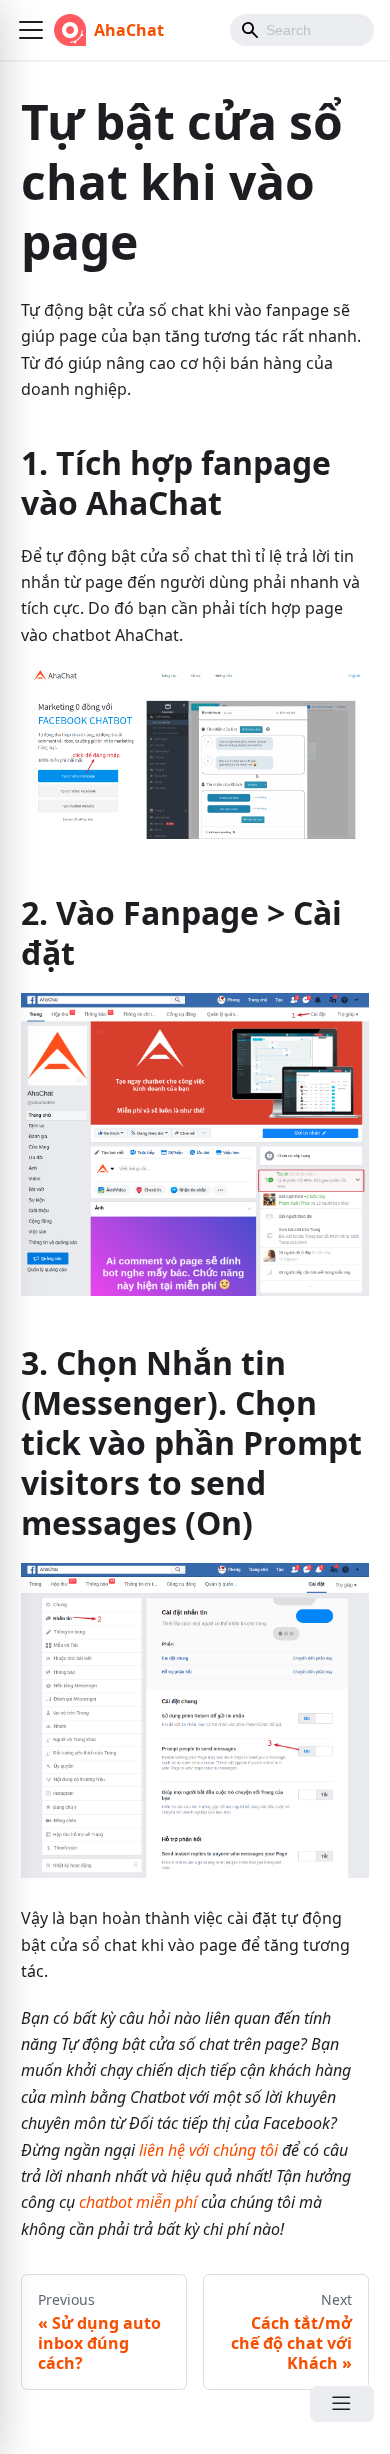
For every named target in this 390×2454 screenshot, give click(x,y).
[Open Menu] (342, 2404)
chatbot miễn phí (138, 2202)
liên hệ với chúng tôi (208, 2150)
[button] (31, 30)
